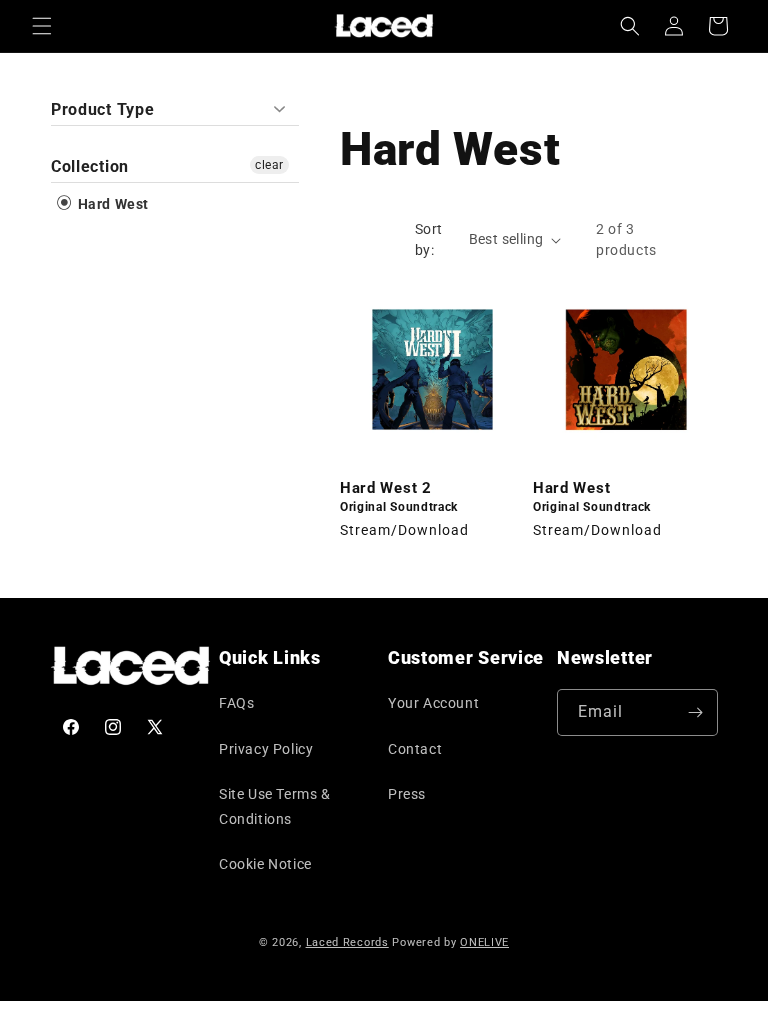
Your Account (433, 703)
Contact (415, 749)
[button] (42, 26)
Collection (90, 166)
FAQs (236, 703)
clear (269, 165)
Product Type (102, 109)
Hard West (111, 204)
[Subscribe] (695, 712)
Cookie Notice (265, 864)
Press (407, 794)
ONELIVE (484, 942)
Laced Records (347, 942)
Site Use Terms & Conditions (275, 806)
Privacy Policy (266, 749)
